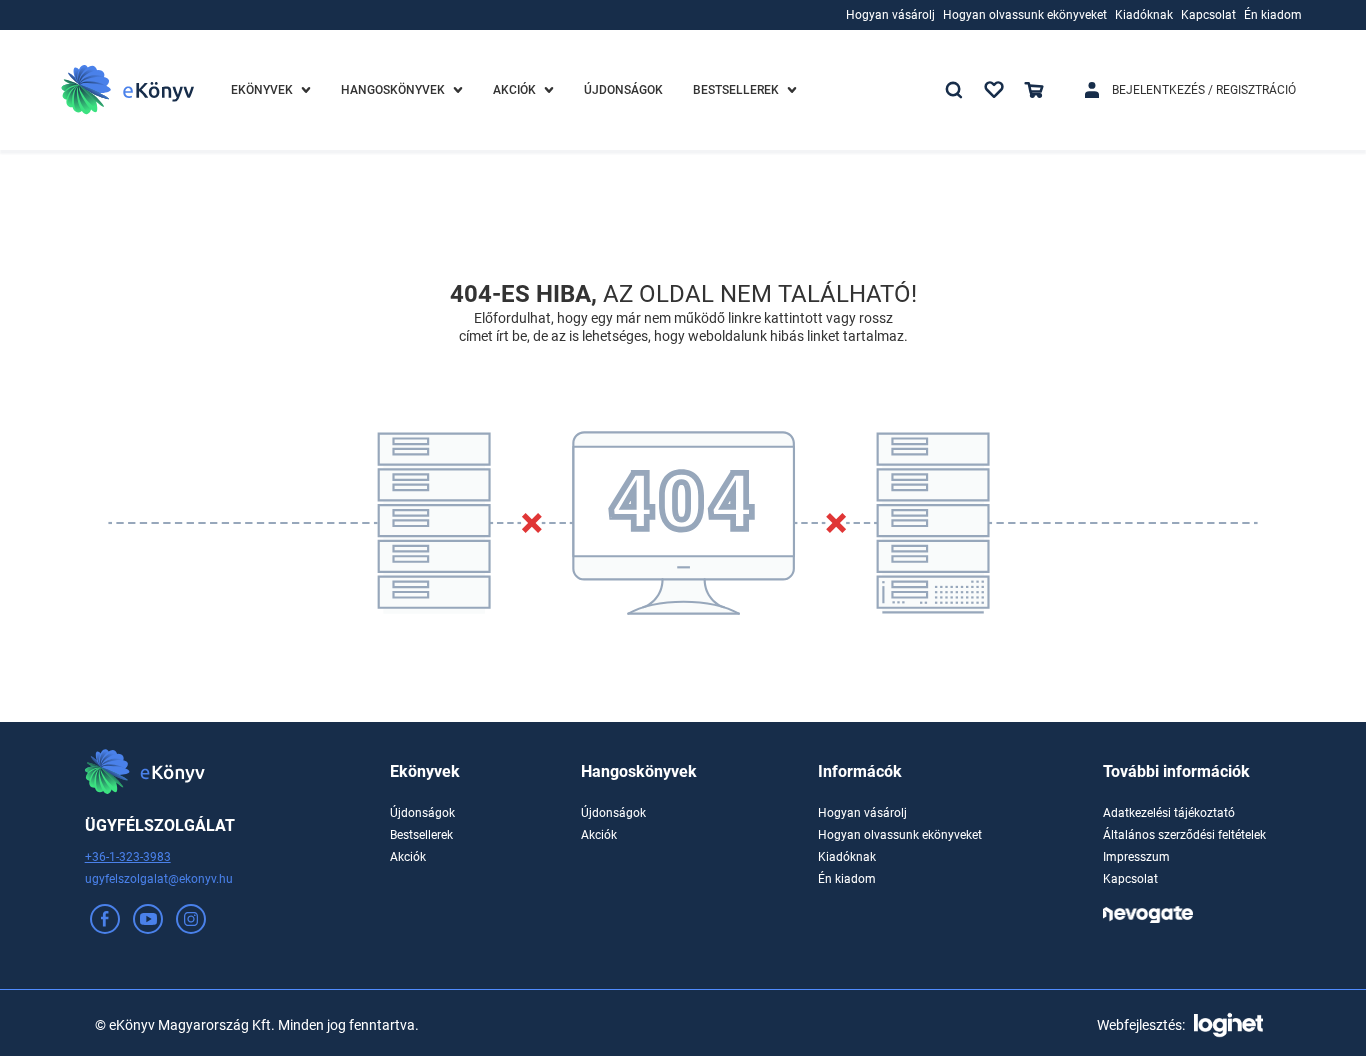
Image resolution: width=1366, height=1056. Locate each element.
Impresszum (1136, 857)
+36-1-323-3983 (128, 857)
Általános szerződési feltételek (1184, 835)
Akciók (408, 857)
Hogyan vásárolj (862, 813)
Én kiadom (847, 879)
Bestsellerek (421, 835)
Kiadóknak (847, 857)
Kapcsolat (1130, 879)
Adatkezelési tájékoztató (1169, 813)
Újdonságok (422, 813)
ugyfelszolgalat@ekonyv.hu (159, 879)
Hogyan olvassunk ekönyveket (900, 835)
